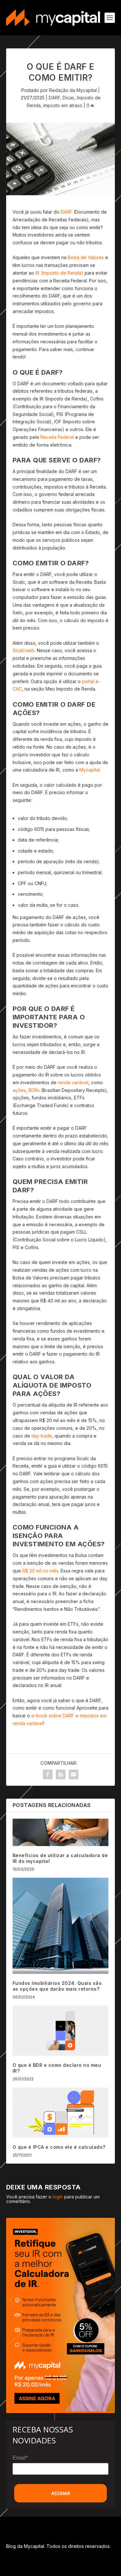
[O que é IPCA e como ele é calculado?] (61, 2113)
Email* (20, 2458)
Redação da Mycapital (73, 90)
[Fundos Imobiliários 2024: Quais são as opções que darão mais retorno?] (61, 1926)
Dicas (68, 98)
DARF (54, 98)
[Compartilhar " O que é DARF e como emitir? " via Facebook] (48, 1774)
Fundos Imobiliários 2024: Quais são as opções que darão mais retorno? (58, 1986)
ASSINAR (61, 2493)
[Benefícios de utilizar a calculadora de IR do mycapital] (61, 1832)
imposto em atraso (63, 105)
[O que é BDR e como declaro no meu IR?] (61, 2031)
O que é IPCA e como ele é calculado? (59, 2147)
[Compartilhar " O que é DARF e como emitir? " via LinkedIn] (61, 1774)
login (58, 2197)
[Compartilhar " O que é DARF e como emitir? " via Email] (74, 1774)
